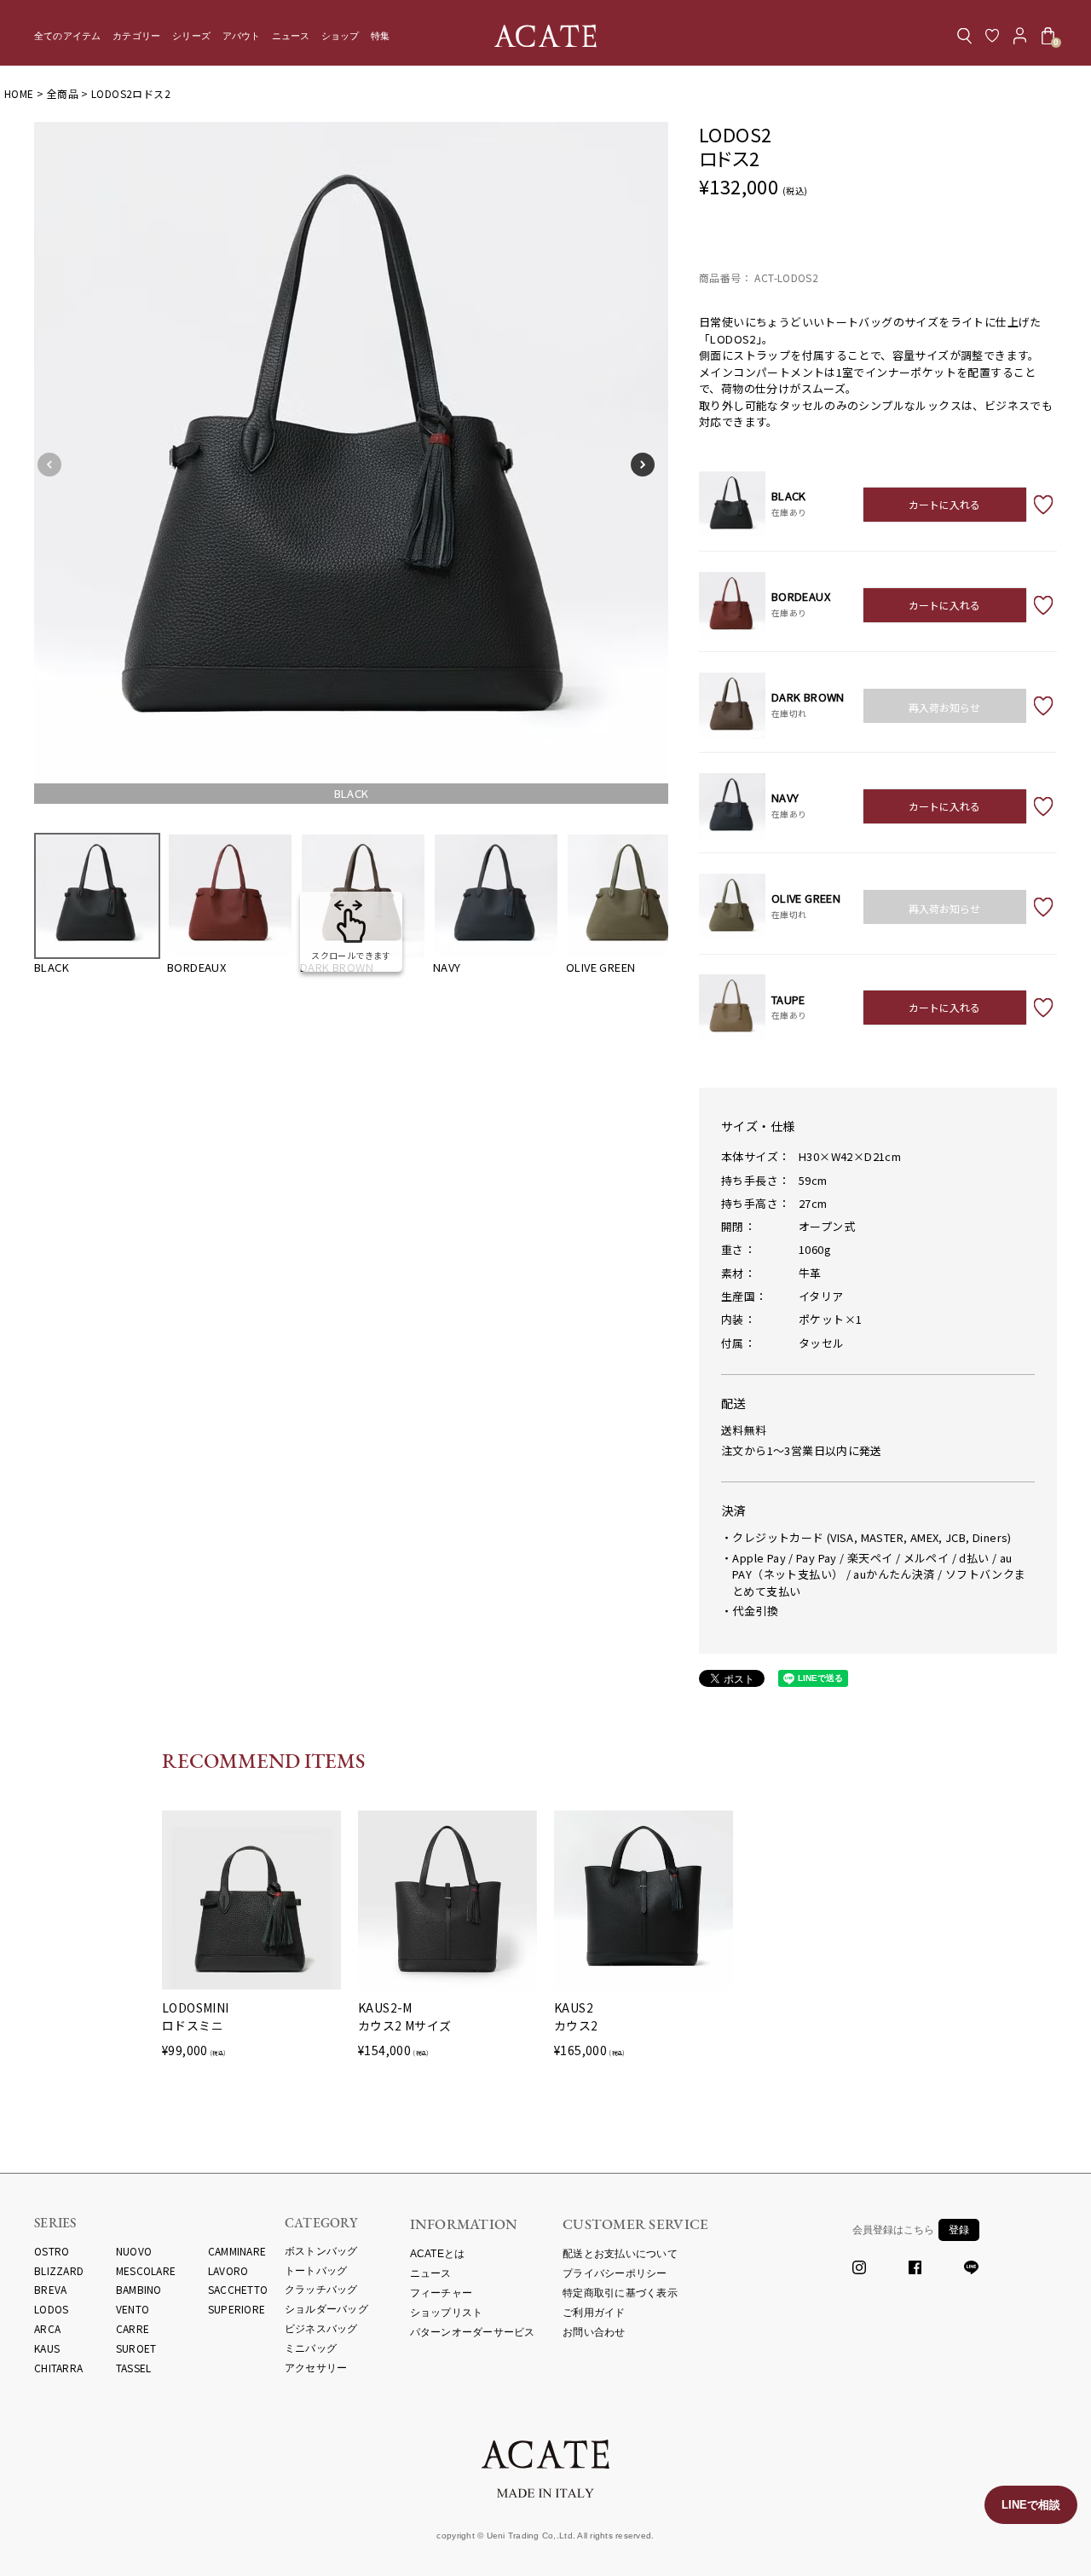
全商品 (63, 93)
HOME (19, 93)
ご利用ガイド (594, 2313)
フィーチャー (442, 2293)
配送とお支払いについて (620, 2254)
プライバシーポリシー (615, 2273)
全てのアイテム (68, 36)
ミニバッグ (311, 2348)
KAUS (47, 2348)
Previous (55, 465)
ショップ (341, 36)
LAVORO (228, 2270)
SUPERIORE (237, 2309)
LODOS (51, 2309)
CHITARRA (58, 2368)
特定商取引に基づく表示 (620, 2293)
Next (648, 465)
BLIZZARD (59, 2270)
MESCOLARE (146, 2270)
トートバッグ (316, 2271)
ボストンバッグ (321, 2251)
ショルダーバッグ (326, 2309)
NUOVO (134, 2251)
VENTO (133, 2309)
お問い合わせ (594, 2332)
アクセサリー (316, 2368)
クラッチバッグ (321, 2290)
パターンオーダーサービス (473, 2332)
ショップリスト (447, 2313)
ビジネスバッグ (321, 2329)
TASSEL (134, 2368)
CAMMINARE (237, 2251)
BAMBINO (139, 2289)
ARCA (47, 2328)
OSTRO (52, 2251)
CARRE (133, 2328)
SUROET (136, 2348)
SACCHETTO (238, 2289)
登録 (959, 2230)
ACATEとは (438, 2254)
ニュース (291, 36)
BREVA (50, 2289)
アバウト (242, 36)
